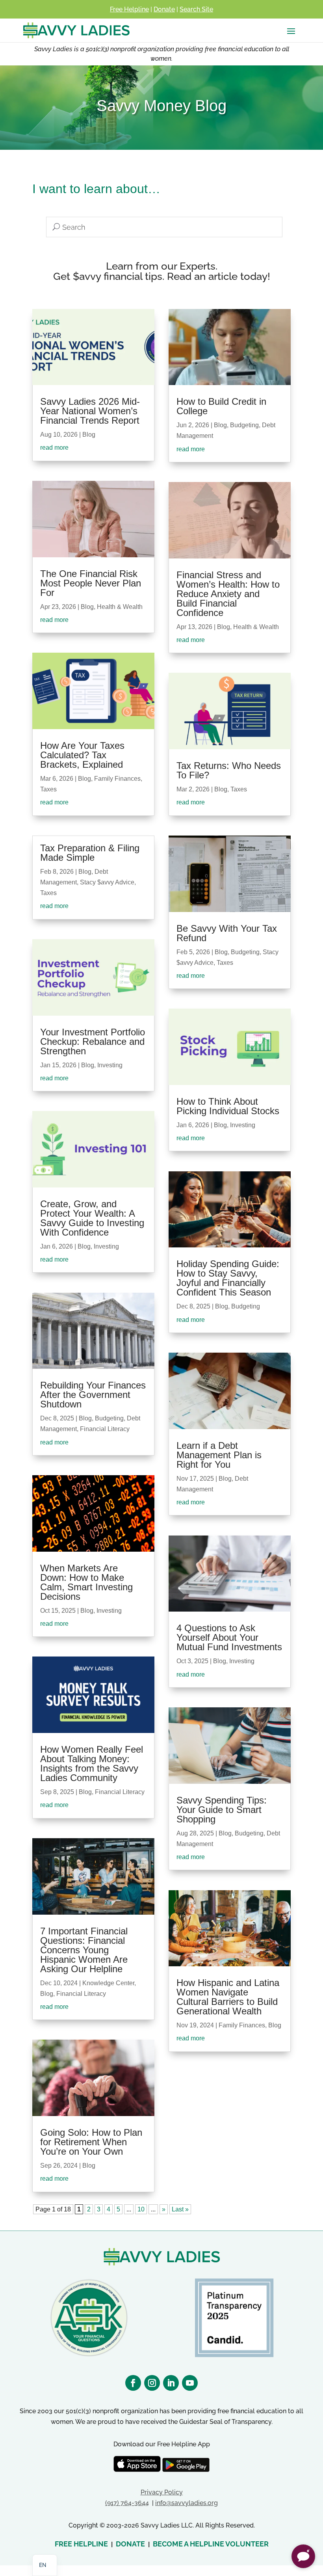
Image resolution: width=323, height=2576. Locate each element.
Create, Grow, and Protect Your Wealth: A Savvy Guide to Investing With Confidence (92, 1218)
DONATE (130, 2544)
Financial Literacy (105, 1429)
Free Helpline (129, 9)
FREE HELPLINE (81, 2544)
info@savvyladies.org (187, 2503)
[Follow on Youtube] (190, 2383)
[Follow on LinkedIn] (171, 2383)
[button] (303, 2556)
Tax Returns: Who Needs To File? (229, 770)
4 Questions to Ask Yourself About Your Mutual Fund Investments (229, 1637)
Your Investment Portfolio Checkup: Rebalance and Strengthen (93, 1041)
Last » (180, 2209)
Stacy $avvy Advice (107, 882)
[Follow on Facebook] (133, 2383)
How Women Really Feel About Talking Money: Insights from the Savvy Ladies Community (92, 1764)
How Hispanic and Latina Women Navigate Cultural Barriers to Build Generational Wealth (228, 1997)
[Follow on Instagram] (152, 2383)
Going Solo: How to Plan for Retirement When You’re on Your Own (91, 2142)
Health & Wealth (120, 607)
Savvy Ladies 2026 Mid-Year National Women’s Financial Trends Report (90, 411)
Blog (89, 435)
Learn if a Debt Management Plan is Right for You (219, 1455)
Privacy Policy (162, 2492)
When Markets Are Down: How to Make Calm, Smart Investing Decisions (86, 1582)
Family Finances (117, 779)
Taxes (48, 789)
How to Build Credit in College (221, 406)
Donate (164, 9)
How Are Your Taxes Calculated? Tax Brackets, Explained (82, 755)
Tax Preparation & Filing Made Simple (90, 853)
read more (54, 448)
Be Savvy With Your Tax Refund (227, 933)
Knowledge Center (108, 1983)
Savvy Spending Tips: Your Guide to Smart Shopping (222, 1810)
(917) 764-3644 (127, 2503)
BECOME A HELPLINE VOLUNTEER (211, 2544)
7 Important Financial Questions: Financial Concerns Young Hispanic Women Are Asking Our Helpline (84, 1950)
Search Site (196, 9)
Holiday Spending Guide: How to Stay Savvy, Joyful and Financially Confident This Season (228, 1278)
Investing (110, 1065)
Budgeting (109, 1418)
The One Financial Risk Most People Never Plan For (91, 583)
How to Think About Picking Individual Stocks (228, 1106)
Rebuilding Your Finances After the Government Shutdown (93, 1395)
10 (141, 2209)
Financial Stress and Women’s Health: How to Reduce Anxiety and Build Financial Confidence (228, 594)
